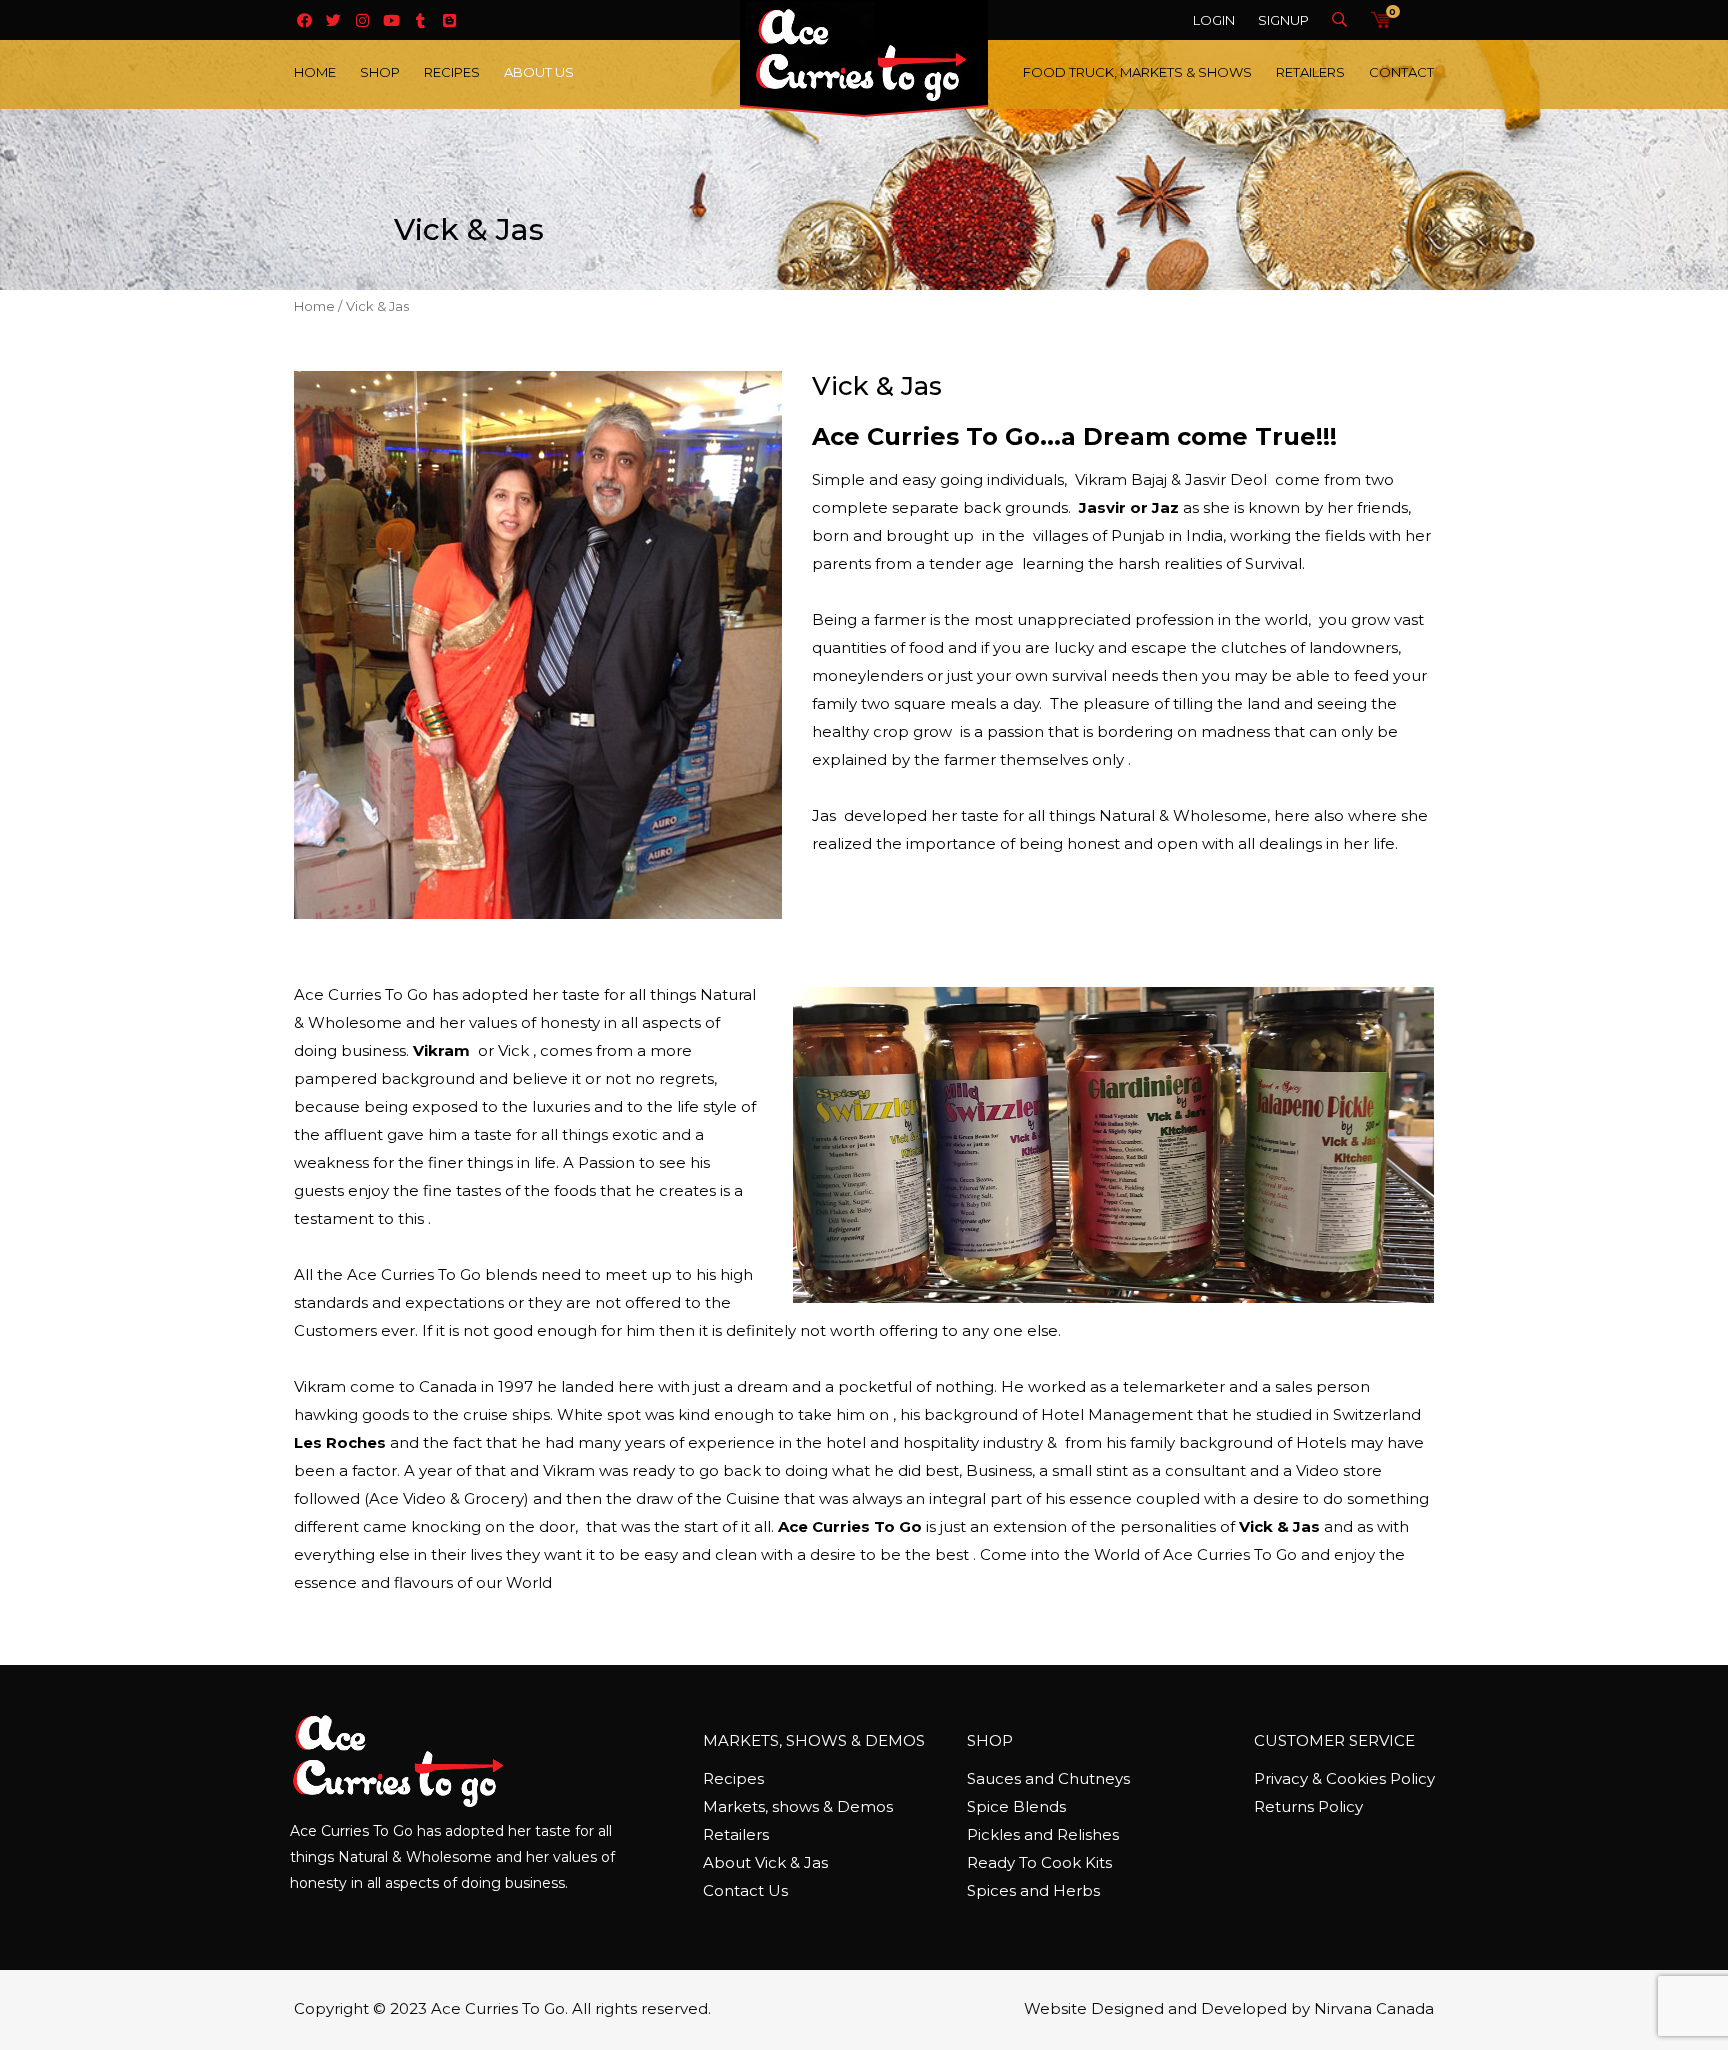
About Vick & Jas (765, 1862)
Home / (318, 306)
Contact (1401, 72)
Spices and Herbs (1033, 1890)
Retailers (1310, 72)
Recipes (452, 72)
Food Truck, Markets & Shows (1137, 72)
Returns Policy (1308, 1806)
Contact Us (745, 1890)
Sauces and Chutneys (1048, 1778)
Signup (1283, 20)
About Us (539, 72)
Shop (380, 72)
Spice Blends (1016, 1806)
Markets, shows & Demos (798, 1806)
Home (315, 72)
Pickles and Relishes (1043, 1834)
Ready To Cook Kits (1039, 1862)
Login (1214, 20)
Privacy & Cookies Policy (1344, 1778)
